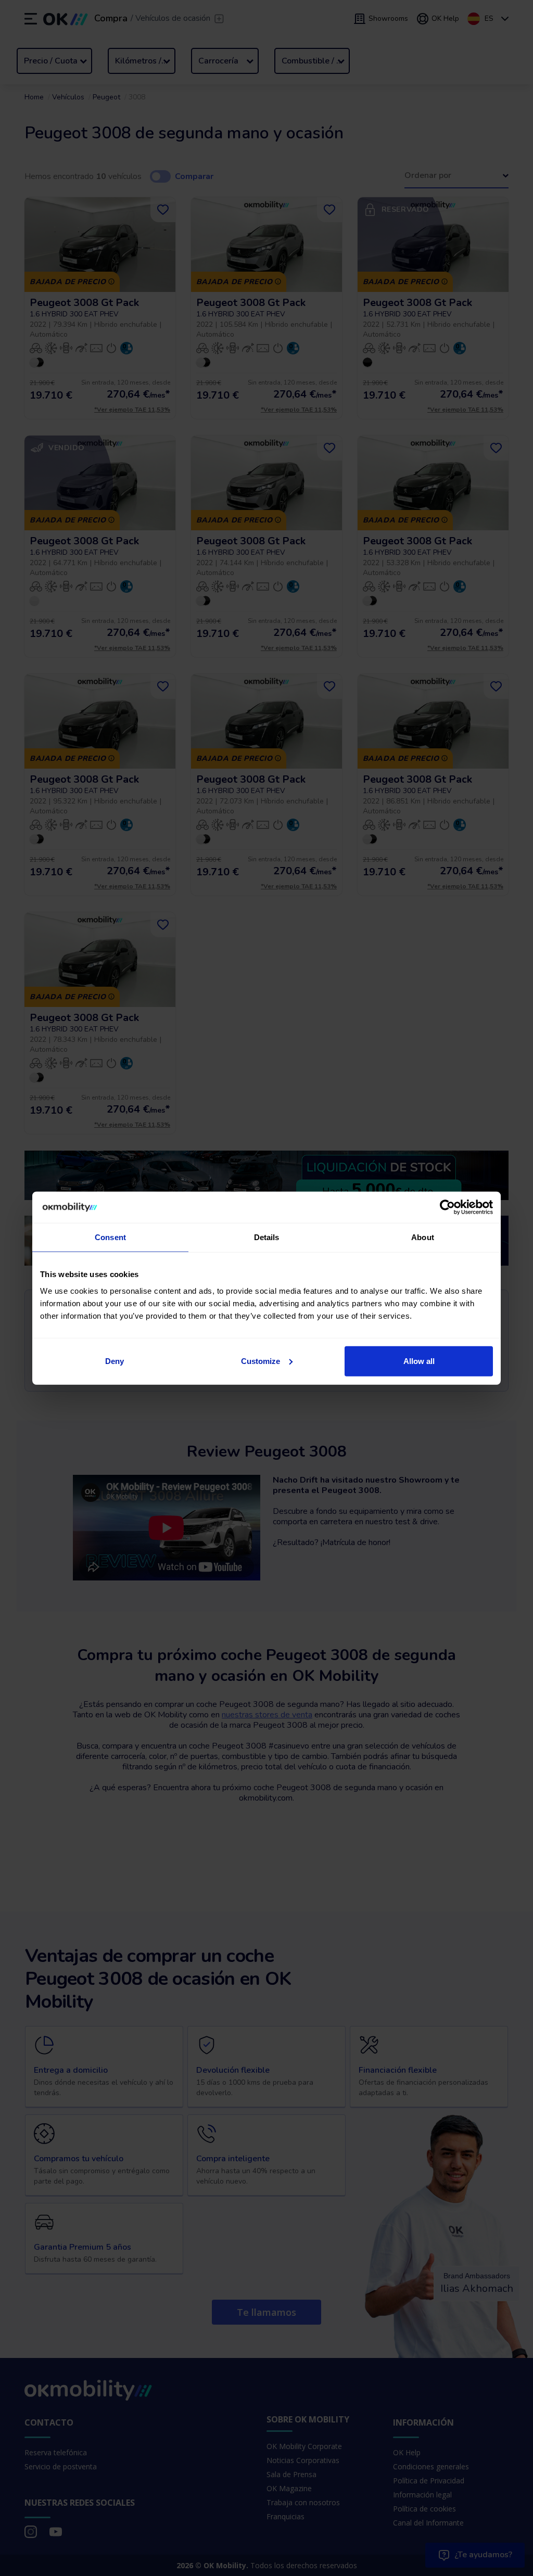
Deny (115, 1361)
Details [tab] (267, 1237)
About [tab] (423, 1237)
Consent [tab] (110, 1237)
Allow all (419, 1361)
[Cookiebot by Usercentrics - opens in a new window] (447, 1207)
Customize (261, 1361)
